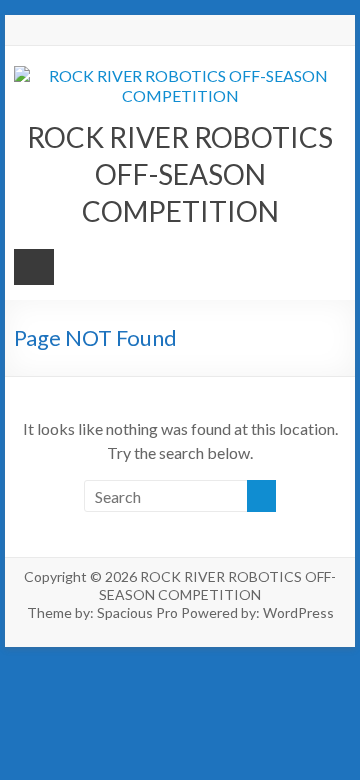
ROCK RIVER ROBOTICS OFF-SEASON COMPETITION (180, 174)
